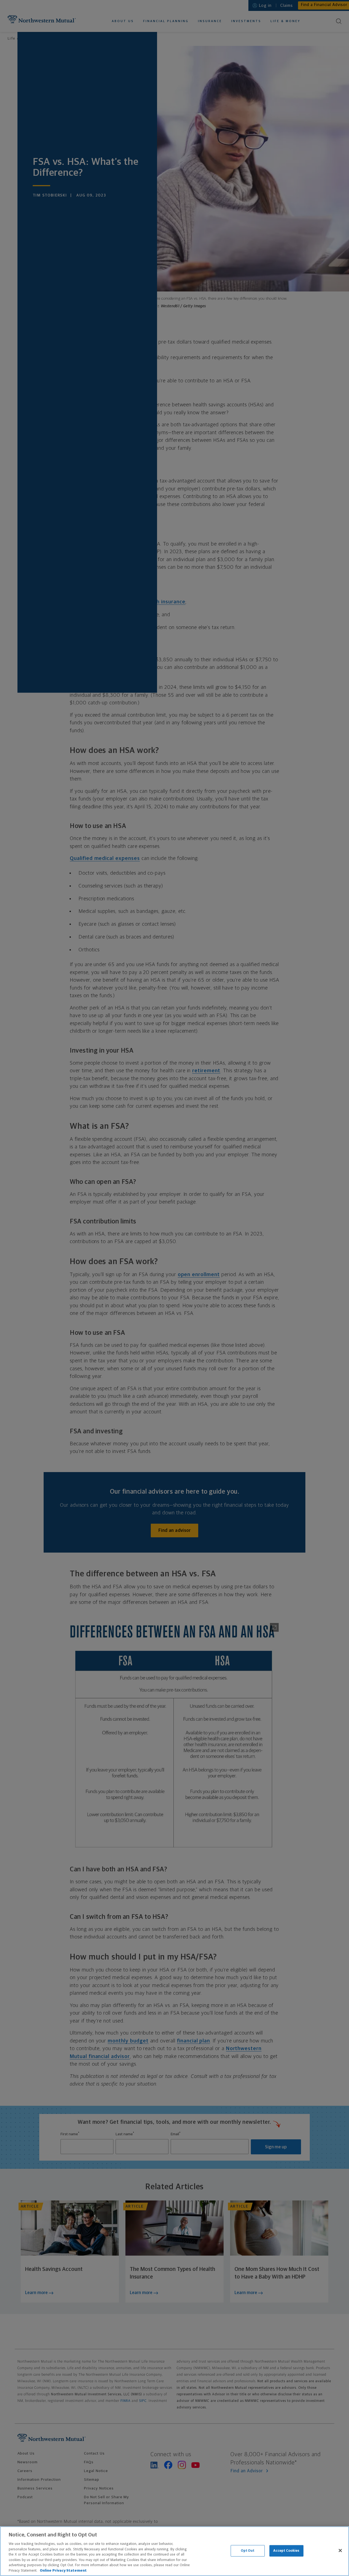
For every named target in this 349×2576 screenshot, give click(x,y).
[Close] (340, 2550)
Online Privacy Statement (63, 2570)
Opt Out (248, 2551)
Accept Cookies (286, 2551)
